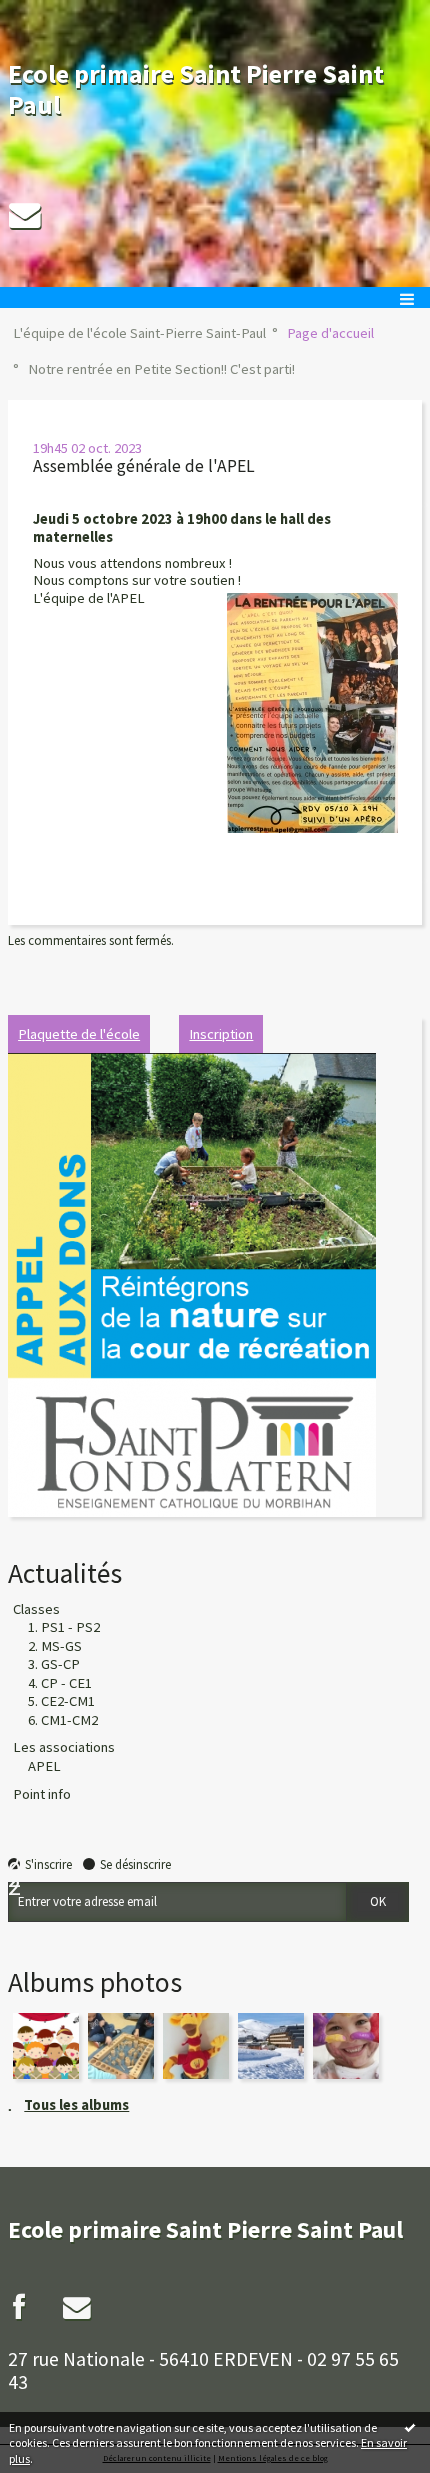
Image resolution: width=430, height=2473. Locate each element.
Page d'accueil (330, 333)
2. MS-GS (55, 1646)
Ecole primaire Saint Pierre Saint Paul (196, 89)
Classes (36, 1609)
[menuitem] (145, 334)
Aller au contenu (52, 14)
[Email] (25, 215)
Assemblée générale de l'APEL (144, 466)
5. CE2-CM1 (61, 1701)
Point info (42, 1794)
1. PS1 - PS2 (64, 1627)
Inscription (221, 1034)
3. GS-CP (54, 1664)
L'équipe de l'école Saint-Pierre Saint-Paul (139, 333)
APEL (44, 1766)
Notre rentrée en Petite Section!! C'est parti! (161, 369)
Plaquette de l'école (79, 1034)
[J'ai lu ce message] (410, 2427)
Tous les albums (76, 2105)
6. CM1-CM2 (63, 1720)
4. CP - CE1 (60, 1683)
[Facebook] (19, 2307)
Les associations (64, 1747)
